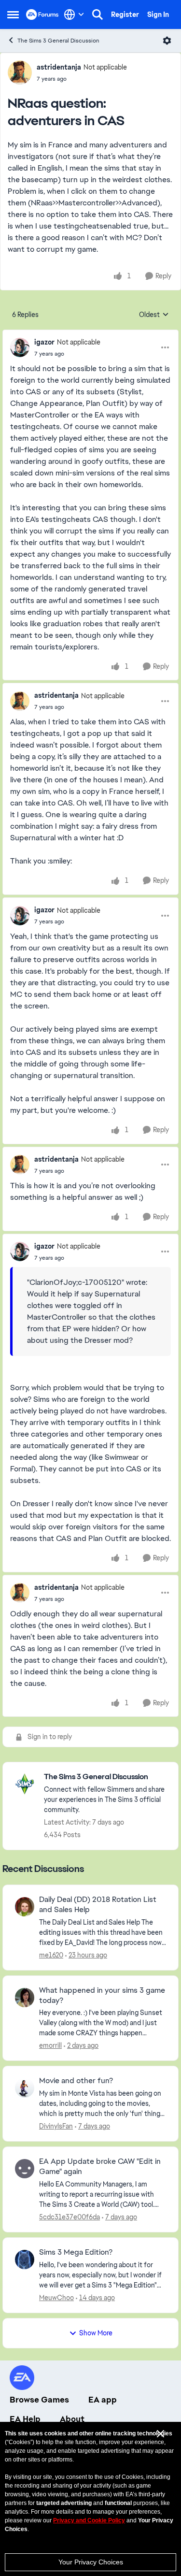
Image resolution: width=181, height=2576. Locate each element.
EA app (103, 2400)
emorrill (50, 2045)
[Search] (97, 14)
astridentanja (59, 67)
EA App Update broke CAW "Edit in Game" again (100, 2166)
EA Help (25, 2419)
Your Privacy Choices (91, 2562)
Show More (96, 2333)
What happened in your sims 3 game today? (102, 1995)
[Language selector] (74, 14)
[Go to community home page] (42, 14)
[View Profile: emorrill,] (25, 1998)
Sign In (158, 14)
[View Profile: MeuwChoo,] (25, 2259)
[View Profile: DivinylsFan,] (25, 2088)
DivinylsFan (56, 2126)
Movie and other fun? (76, 2081)
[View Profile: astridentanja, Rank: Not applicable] (20, 72)
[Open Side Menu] (13, 14)
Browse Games (39, 2400)
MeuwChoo (56, 2298)
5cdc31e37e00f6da (70, 2217)
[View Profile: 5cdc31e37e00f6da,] (25, 2169)
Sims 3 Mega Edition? (76, 2252)
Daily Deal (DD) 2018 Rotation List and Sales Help (98, 1905)
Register (125, 14)
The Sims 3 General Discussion (58, 41)
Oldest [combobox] (154, 315)
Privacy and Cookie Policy (89, 2520)
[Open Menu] (167, 41)
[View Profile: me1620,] (25, 1907)
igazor (44, 342)
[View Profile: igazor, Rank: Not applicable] (20, 347)
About (72, 2419)
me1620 (51, 1955)
